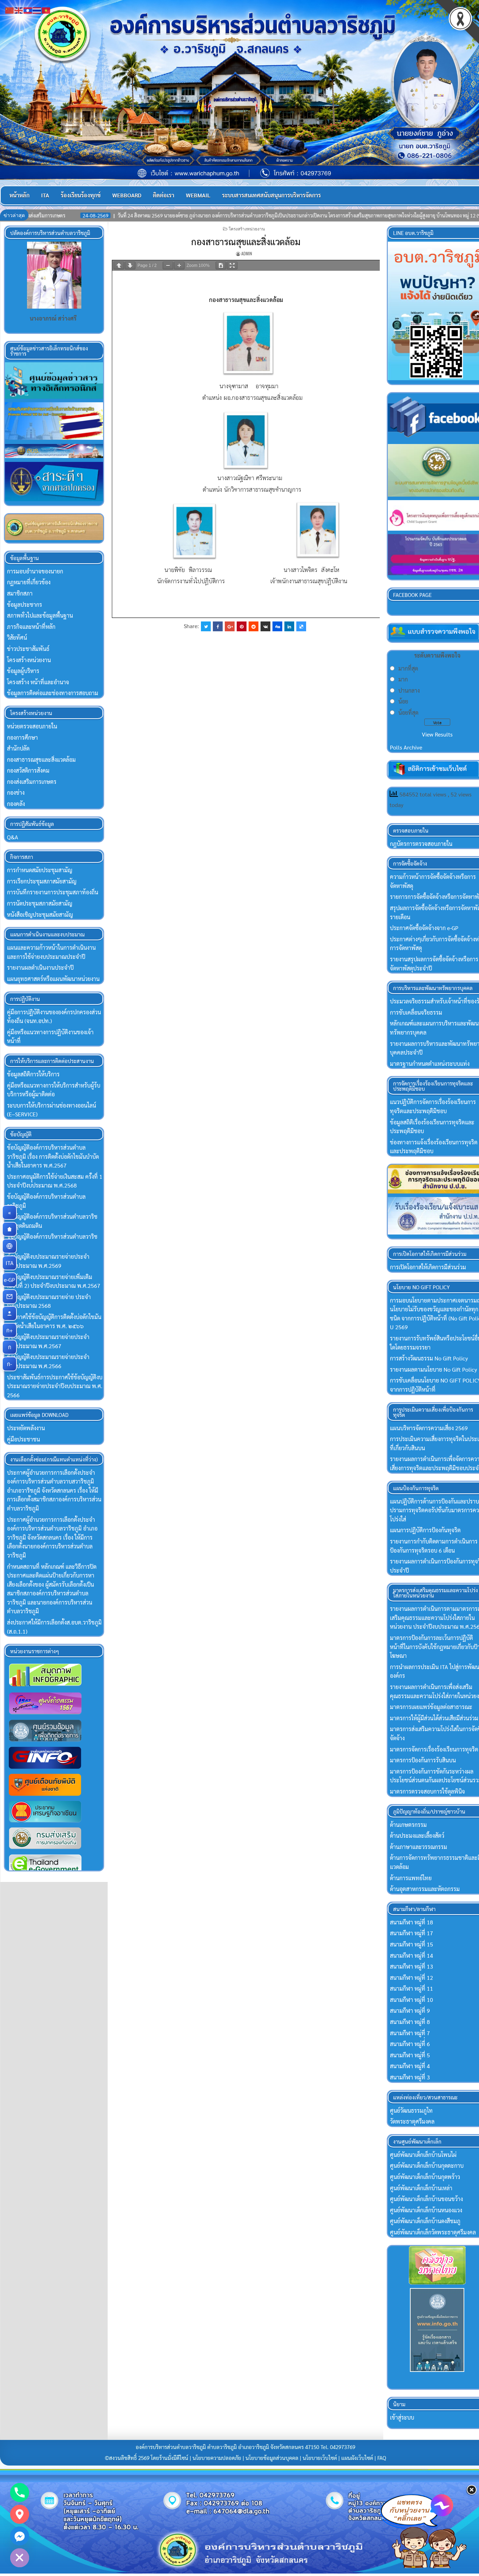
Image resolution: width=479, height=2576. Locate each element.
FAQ (382, 2458)
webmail (198, 195)
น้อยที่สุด (408, 712)
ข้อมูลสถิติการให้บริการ (33, 1074)
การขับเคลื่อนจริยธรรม (416, 1012)
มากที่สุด (408, 668)
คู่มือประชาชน (23, 1439)
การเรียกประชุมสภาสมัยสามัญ (42, 881)
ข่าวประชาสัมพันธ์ (28, 649)
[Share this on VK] (265, 626)
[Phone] (20, 2493)
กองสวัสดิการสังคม (28, 770)
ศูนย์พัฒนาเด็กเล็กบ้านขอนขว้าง (426, 2199)
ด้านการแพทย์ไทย (411, 1878)
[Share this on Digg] (277, 626)
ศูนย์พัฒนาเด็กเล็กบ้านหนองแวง (426, 2210)
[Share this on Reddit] (254, 626)
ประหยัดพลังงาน (26, 1428)
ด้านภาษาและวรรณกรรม (419, 1847)
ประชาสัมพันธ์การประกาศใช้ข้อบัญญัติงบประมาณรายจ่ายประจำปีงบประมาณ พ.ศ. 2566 (55, 1386)
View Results (437, 734)
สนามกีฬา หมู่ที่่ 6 (410, 2044)
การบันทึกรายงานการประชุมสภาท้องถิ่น (53, 892)
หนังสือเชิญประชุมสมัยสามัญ (40, 914)
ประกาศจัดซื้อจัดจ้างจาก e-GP (424, 928)
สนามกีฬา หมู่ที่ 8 (410, 2022)
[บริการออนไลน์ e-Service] (9, 1246)
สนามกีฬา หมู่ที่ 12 (411, 1978)
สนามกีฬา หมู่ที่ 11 (411, 1988)
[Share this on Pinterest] (242, 626)
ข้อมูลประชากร (25, 604)
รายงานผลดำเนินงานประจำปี (40, 967)
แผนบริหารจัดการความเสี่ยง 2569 (429, 1428)
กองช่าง (16, 792)
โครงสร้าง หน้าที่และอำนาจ (38, 682)
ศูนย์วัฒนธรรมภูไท (411, 2110)
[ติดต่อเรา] (9, 1297)
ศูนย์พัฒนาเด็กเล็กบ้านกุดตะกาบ (427, 2165)
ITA (45, 195)
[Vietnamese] (46, 10)
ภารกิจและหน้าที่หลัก (31, 627)
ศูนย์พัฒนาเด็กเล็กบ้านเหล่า (421, 2188)
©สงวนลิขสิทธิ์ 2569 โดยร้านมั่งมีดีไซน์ (147, 2458)
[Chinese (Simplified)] (10, 10)
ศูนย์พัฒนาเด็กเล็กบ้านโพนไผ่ (423, 2155)
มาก (403, 679)
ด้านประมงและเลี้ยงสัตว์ (417, 1835)
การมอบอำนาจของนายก (35, 571)
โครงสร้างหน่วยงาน (247, 228)
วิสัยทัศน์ (17, 637)
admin (247, 253)
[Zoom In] (179, 265)
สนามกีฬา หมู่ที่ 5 (410, 2055)
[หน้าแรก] (9, 1229)
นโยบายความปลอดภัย (217, 2458)
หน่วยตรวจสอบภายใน (32, 726)
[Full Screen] (232, 265)
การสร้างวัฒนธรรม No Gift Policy (429, 1358)
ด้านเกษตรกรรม (408, 1825)
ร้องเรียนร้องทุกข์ (81, 195)
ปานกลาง (409, 690)
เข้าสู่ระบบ (402, 2417)
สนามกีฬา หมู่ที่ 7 (410, 2033)
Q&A (13, 837)
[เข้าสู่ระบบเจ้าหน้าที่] (9, 1313)
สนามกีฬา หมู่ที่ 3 (410, 2077)
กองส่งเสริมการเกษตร (32, 782)
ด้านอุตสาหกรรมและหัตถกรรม (425, 1889)
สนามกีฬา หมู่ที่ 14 (411, 1955)
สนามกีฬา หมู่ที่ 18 (411, 1922)
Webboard (127, 195)
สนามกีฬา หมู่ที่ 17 (411, 1933)
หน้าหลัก (19, 195)
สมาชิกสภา (20, 593)
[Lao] (28, 10)
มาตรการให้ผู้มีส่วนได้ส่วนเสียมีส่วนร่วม (434, 1718)
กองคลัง (16, 804)
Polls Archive (406, 747)
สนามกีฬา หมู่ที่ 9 (410, 2010)
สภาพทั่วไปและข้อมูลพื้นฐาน (40, 615)
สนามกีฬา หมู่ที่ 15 (411, 1944)
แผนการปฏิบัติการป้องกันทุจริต (425, 1530)
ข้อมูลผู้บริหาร (23, 671)
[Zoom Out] (168, 265)
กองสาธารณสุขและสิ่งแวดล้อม (246, 241)
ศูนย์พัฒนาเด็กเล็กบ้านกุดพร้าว (425, 2177)
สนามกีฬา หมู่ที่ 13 (411, 1966)
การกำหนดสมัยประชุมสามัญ (40, 870)
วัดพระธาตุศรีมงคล (412, 2121)
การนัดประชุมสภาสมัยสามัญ (40, 903)
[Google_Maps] (20, 2514)
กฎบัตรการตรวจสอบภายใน (421, 844)
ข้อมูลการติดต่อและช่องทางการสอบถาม (53, 693)
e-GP (10, 1280)
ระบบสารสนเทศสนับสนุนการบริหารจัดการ (271, 195)
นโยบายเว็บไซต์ (320, 2458)
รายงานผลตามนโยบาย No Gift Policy (433, 1369)
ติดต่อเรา (164, 195)
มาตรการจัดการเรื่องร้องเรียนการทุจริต (434, 1749)
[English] (19, 10)
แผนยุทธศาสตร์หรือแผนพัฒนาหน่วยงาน (53, 979)
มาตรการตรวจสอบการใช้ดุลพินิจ (427, 1791)
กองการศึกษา (22, 737)
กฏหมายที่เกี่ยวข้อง (29, 582)
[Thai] (37, 10)
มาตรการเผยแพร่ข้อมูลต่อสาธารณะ (431, 1707)
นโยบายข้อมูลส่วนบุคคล (272, 2458)
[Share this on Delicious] (301, 626)
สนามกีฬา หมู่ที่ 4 (410, 2066)
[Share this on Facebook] (218, 626)
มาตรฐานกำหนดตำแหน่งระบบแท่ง (430, 1064)
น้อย (403, 701)
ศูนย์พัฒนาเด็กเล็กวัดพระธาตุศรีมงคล (433, 2232)
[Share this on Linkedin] (289, 626)
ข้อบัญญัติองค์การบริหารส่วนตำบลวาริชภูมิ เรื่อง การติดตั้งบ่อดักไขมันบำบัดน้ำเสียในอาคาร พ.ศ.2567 (53, 1156)
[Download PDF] (221, 265)
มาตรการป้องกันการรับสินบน (423, 1760)
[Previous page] (119, 265)
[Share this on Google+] (230, 626)
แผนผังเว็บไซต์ (357, 2458)
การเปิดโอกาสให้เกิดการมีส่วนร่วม (428, 1267)
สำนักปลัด (18, 748)
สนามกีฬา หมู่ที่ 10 (411, 2000)
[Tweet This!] (206, 626)
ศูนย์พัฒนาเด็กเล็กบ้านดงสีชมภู (425, 2221)
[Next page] (130, 265)
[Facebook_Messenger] (20, 2536)
